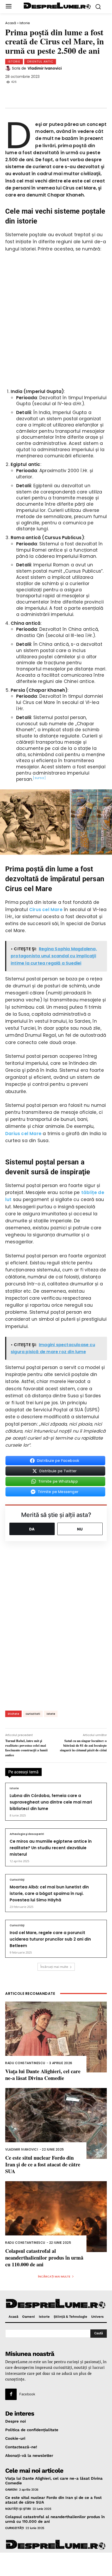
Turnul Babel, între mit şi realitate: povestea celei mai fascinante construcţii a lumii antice (26, 1748)
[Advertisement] (56, 2564)
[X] (30, 92)
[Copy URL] (82, 92)
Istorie (25, 23)
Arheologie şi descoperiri (27, 1834)
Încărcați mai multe (54, 1967)
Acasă (11, 23)
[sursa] (39, 778)
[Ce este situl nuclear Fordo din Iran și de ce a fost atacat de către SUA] (56, 2123)
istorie (51, 1714)
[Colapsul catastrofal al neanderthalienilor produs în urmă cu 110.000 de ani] (56, 2217)
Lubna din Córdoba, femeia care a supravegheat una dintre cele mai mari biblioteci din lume (51, 1802)
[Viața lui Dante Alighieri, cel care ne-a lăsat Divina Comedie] (56, 2037)
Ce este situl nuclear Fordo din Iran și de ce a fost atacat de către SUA (43, 2164)
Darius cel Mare (23, 1134)
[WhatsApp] (47, 92)
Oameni (11, 2490)
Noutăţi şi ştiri (18, 2509)
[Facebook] (13, 92)
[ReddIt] (65, 92)
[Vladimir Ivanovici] (9, 68)
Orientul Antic (40, 62)
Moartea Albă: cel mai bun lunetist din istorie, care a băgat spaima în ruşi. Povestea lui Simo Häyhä (49, 1893)
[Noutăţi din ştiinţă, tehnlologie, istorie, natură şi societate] (57, 6)
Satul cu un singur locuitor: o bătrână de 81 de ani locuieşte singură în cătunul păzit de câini (83, 1745)
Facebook (27, 2394)
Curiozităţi (17, 1880)
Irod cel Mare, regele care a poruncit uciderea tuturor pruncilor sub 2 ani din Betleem (50, 1939)
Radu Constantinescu (25, 2063)
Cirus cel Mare (46, 910)
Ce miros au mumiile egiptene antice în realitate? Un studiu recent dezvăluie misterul (51, 1848)
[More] (99, 92)
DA (32, 1529)
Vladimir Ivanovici (45, 68)
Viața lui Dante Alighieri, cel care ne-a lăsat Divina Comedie (43, 2075)
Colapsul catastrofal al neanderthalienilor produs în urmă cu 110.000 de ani (44, 2258)
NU (80, 1529)
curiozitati (33, 1714)
